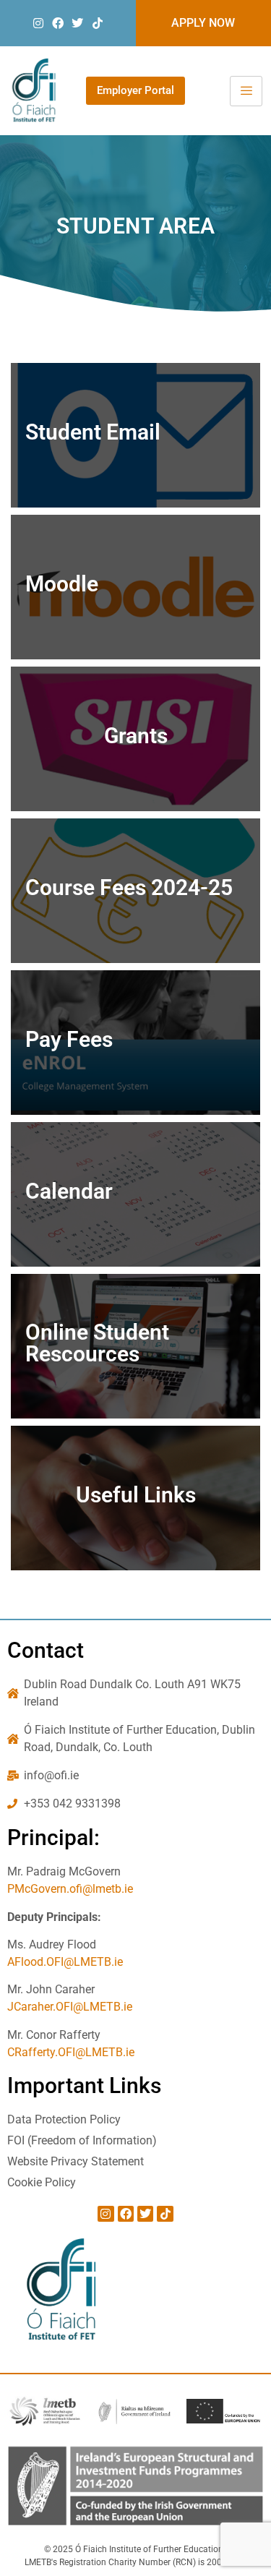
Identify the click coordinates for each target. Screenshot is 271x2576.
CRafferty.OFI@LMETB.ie (71, 2052)
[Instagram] (38, 23)
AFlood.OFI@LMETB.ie (65, 1962)
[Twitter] (77, 23)
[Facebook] (58, 23)
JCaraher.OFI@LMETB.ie (70, 2007)
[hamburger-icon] (246, 91)
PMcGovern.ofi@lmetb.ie (70, 1889)
